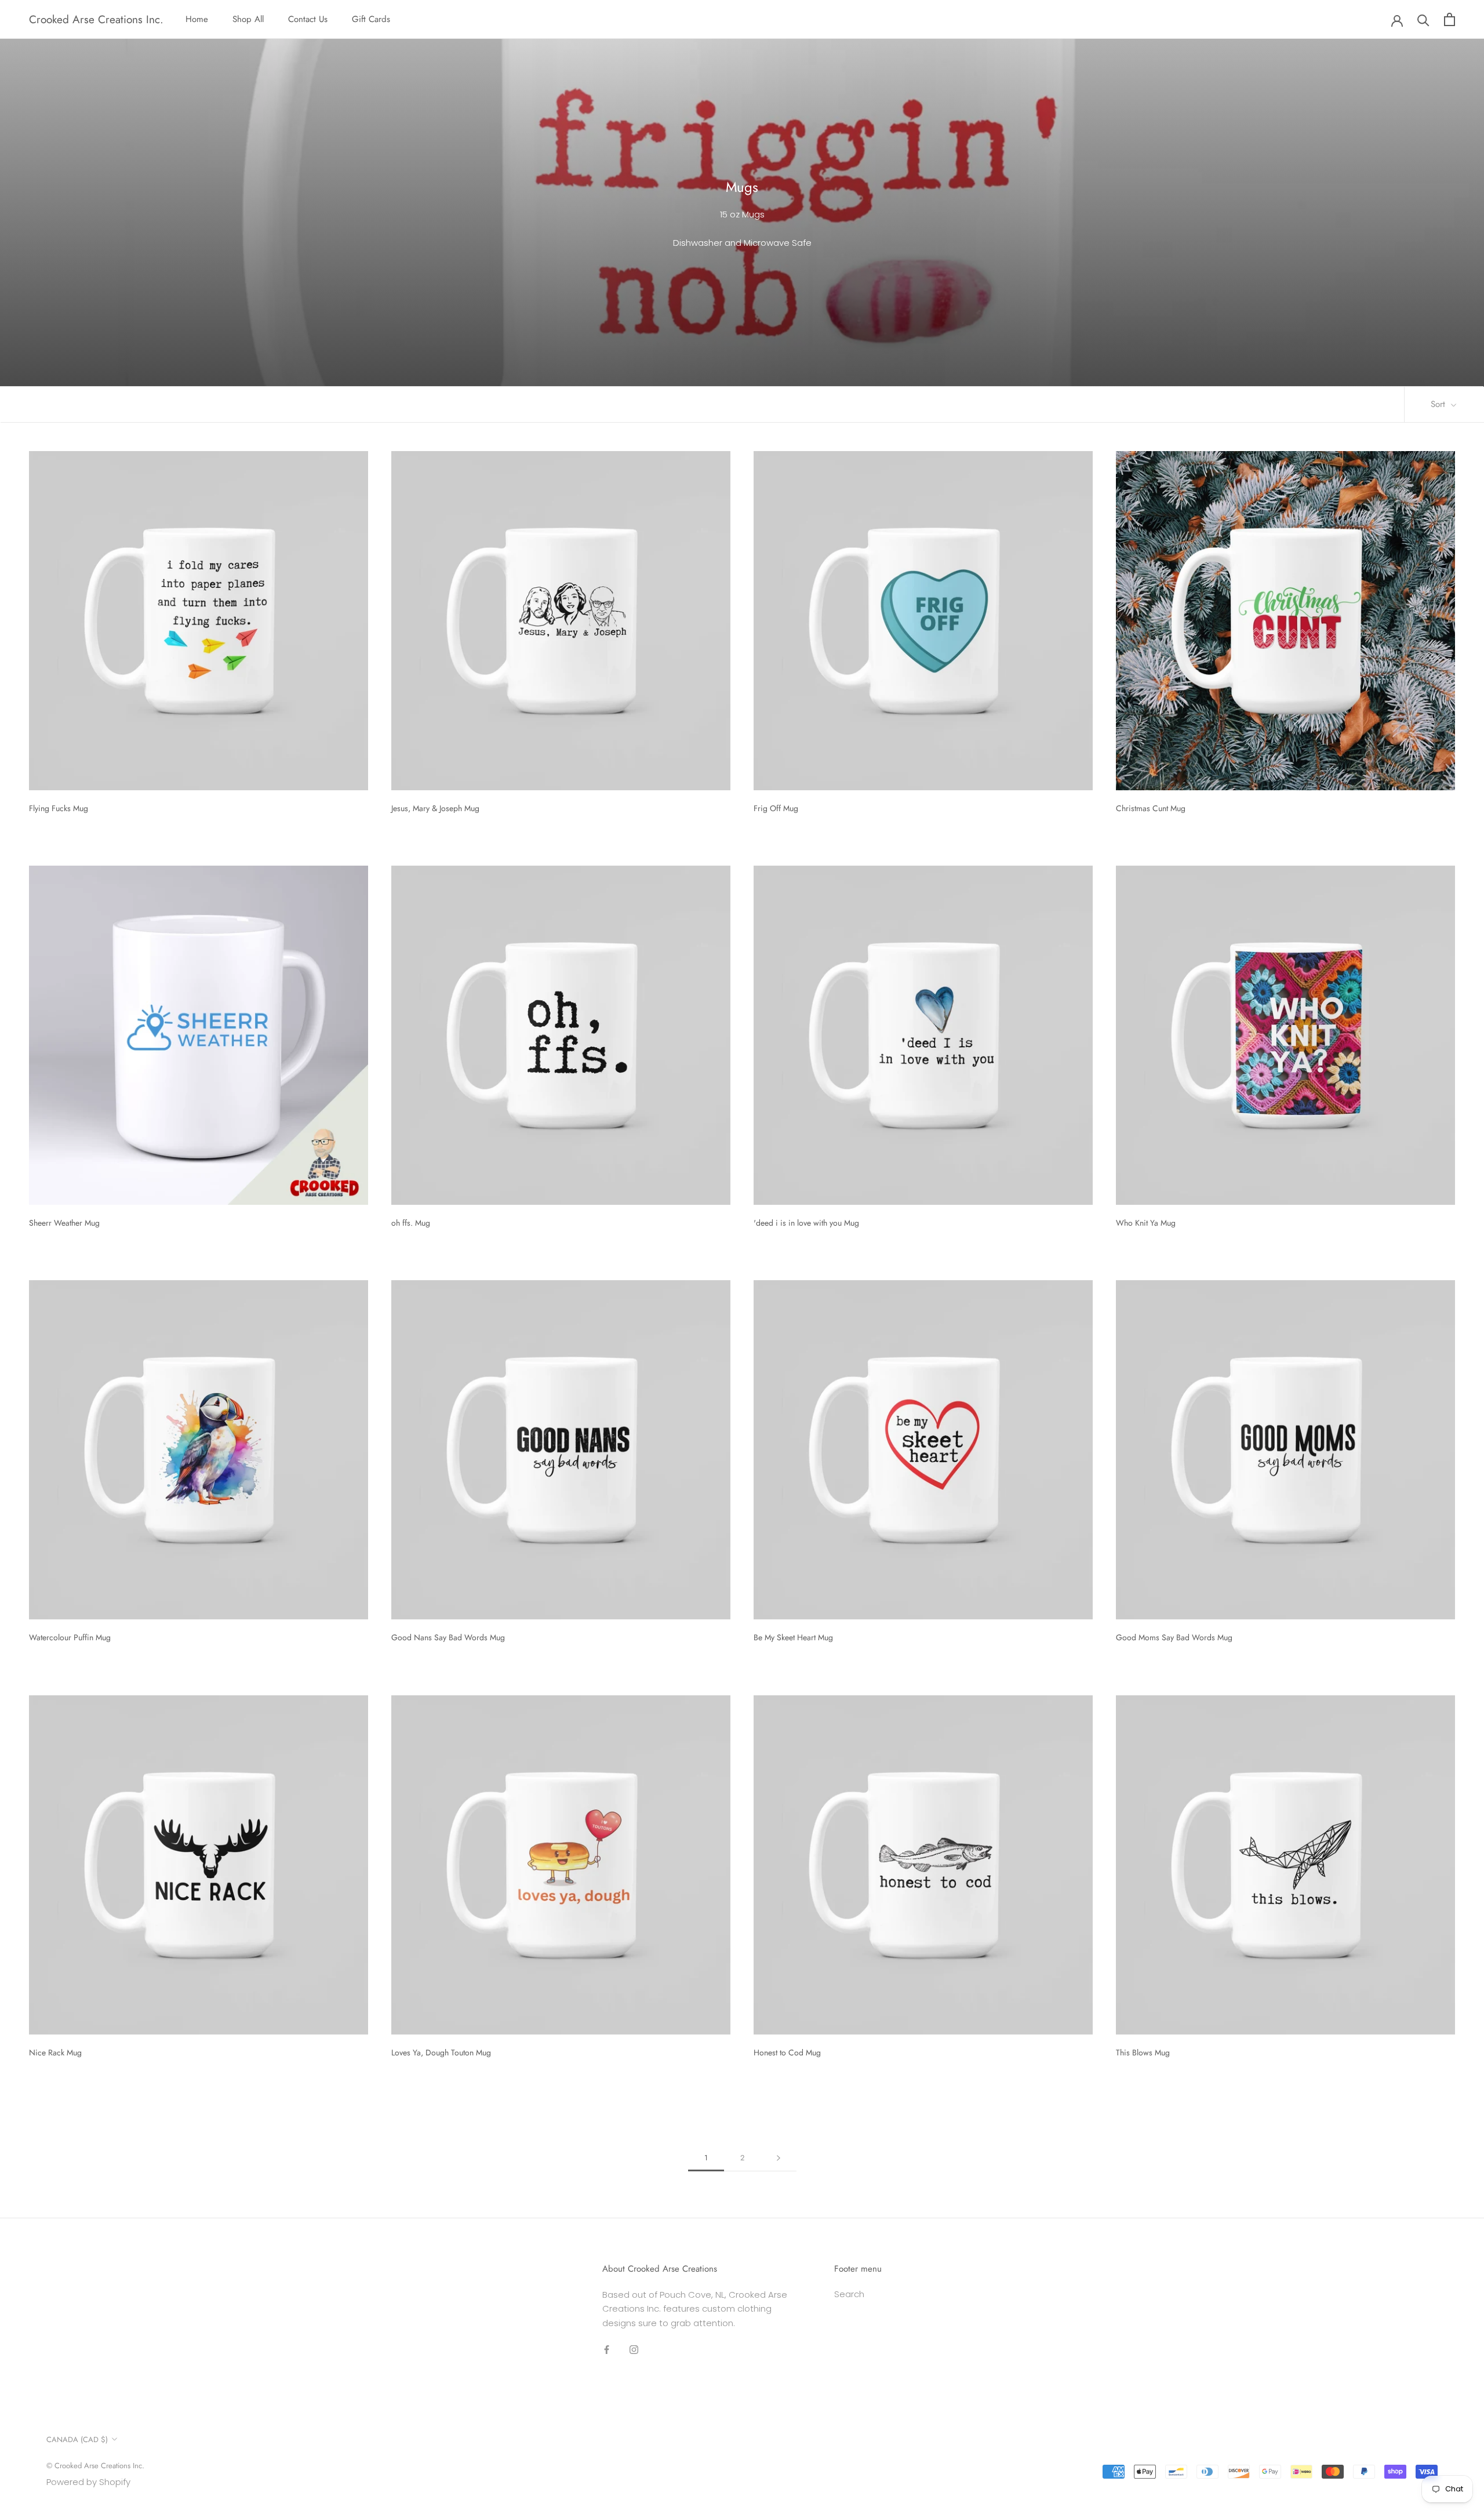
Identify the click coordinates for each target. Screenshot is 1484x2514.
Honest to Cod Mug (787, 2052)
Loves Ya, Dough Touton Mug (441, 2052)
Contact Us (308, 19)
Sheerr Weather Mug (64, 1223)
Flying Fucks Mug (59, 808)
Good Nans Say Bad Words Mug (448, 1637)
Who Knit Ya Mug (1146, 1223)
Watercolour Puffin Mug (70, 1637)
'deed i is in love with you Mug (806, 1223)
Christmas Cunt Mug (1151, 808)
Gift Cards (371, 19)
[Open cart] (1450, 19)
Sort (1439, 404)
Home (197, 19)
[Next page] (779, 2158)
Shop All (248, 19)
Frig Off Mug (776, 808)
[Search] (1423, 19)
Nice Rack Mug (55, 2052)
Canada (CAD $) (77, 2439)
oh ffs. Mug (411, 1223)
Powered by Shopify (88, 2482)
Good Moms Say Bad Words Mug (1174, 1637)
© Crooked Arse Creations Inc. (95, 2466)
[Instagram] (634, 2350)
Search (849, 2294)
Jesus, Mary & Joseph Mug (435, 808)
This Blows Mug (1143, 2052)
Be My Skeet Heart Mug (793, 1637)
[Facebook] (607, 2350)
